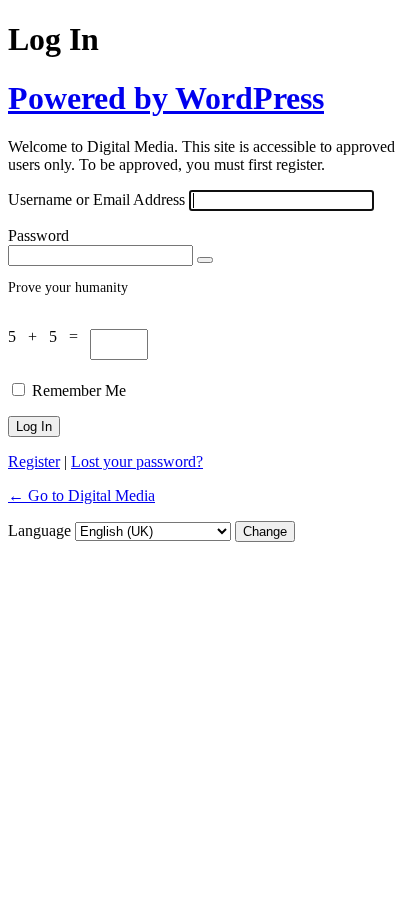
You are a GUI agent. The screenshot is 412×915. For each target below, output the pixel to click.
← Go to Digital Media (81, 495)
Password (38, 235)
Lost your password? (137, 461)
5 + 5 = (49, 336)
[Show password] (205, 260)
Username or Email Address (96, 199)
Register (34, 461)
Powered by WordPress (166, 98)
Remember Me (79, 390)
